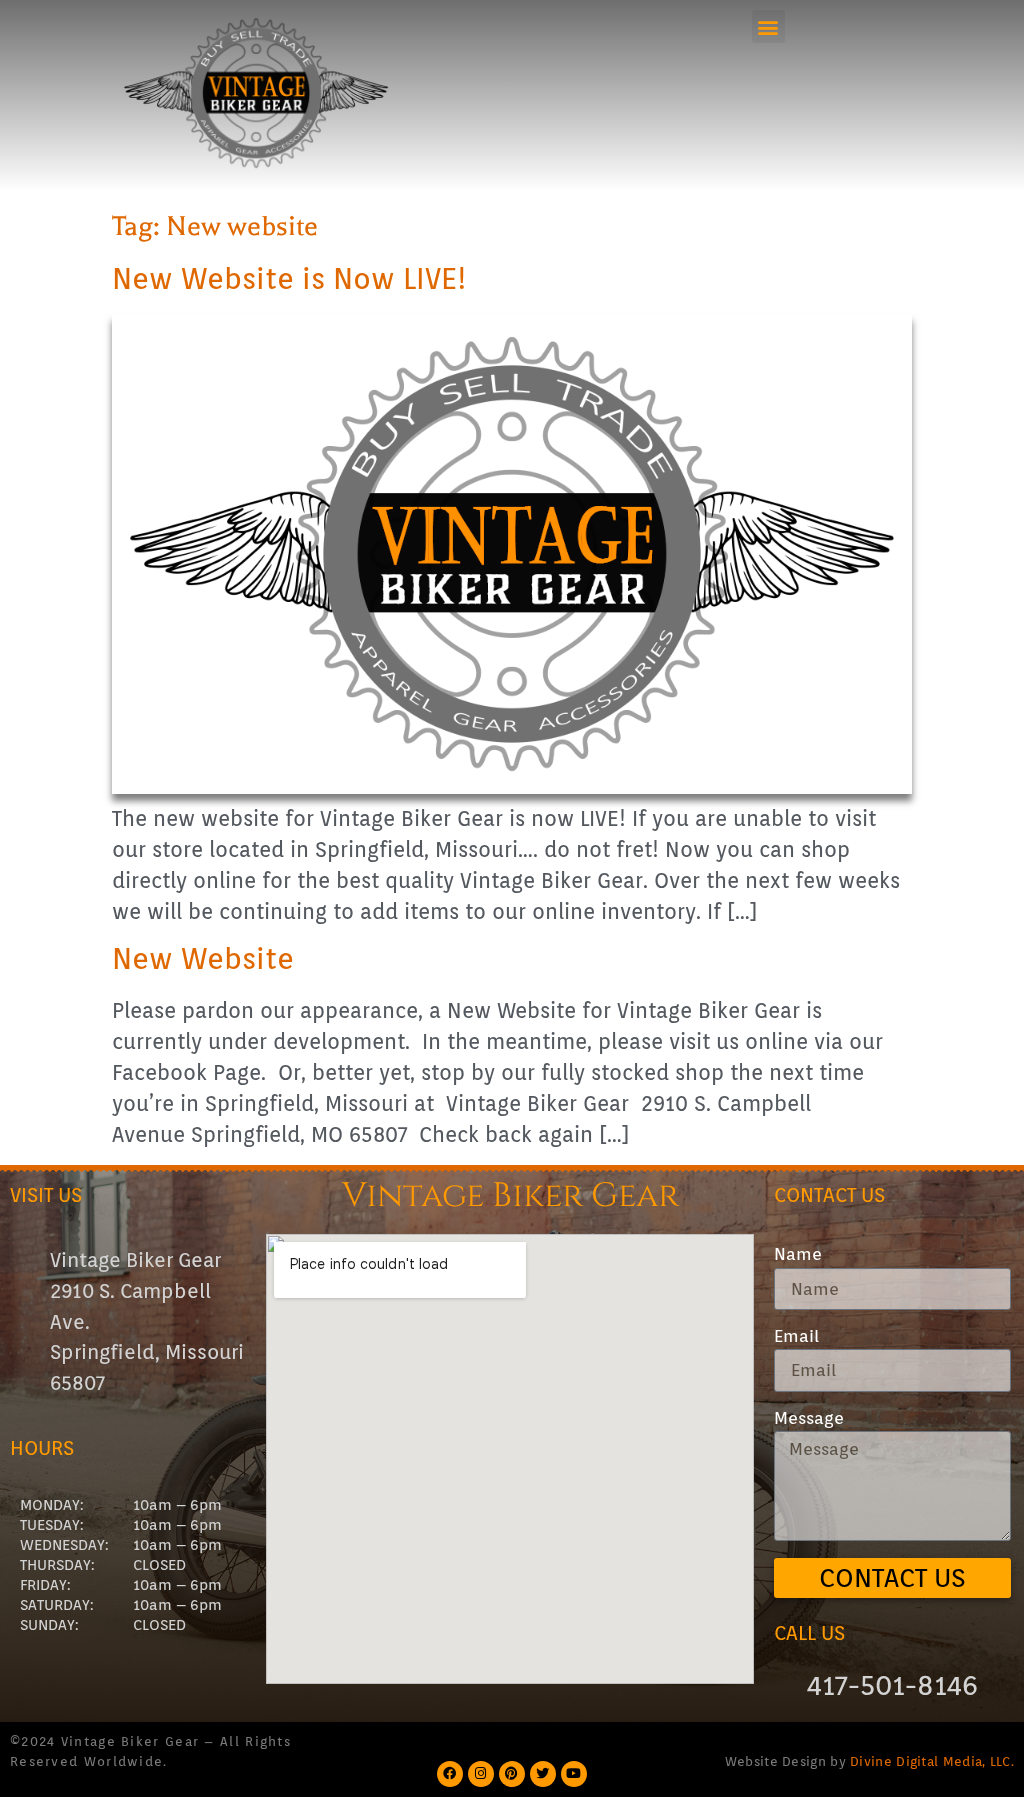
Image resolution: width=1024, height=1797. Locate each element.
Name (798, 1254)
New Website (203, 958)
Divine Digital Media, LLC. (932, 1761)
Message (809, 1418)
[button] (768, 26)
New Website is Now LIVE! (289, 278)
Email (796, 1336)
